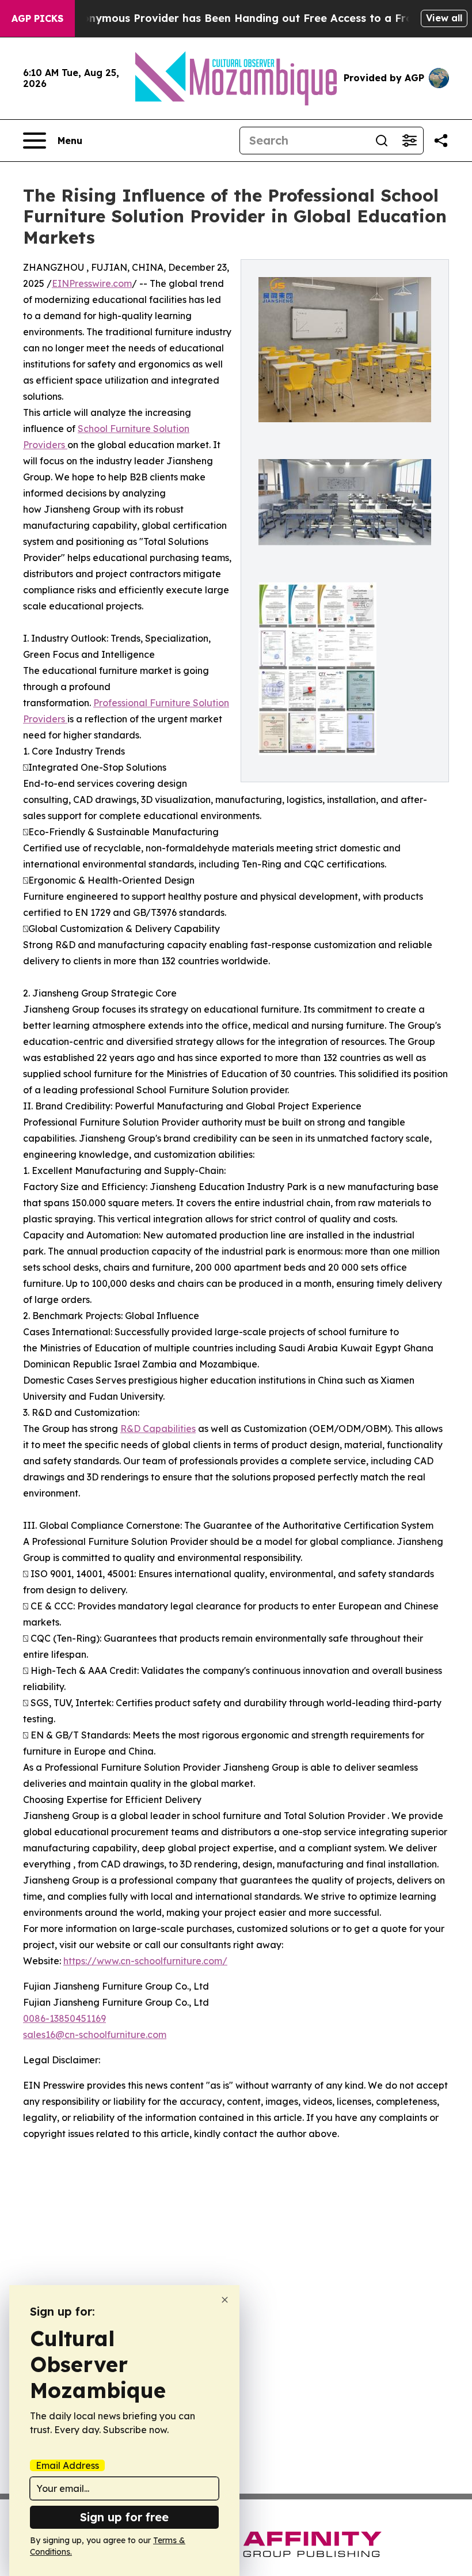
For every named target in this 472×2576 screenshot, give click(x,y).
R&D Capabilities (158, 1429)
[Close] (225, 2300)
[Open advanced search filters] (409, 141)
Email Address (67, 2465)
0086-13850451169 (64, 2018)
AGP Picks (37, 18)
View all (444, 18)
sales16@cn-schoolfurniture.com (95, 2035)
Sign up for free (124, 2517)
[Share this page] (441, 141)
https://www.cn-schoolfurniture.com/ (145, 1961)
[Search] (382, 141)
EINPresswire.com (92, 283)
